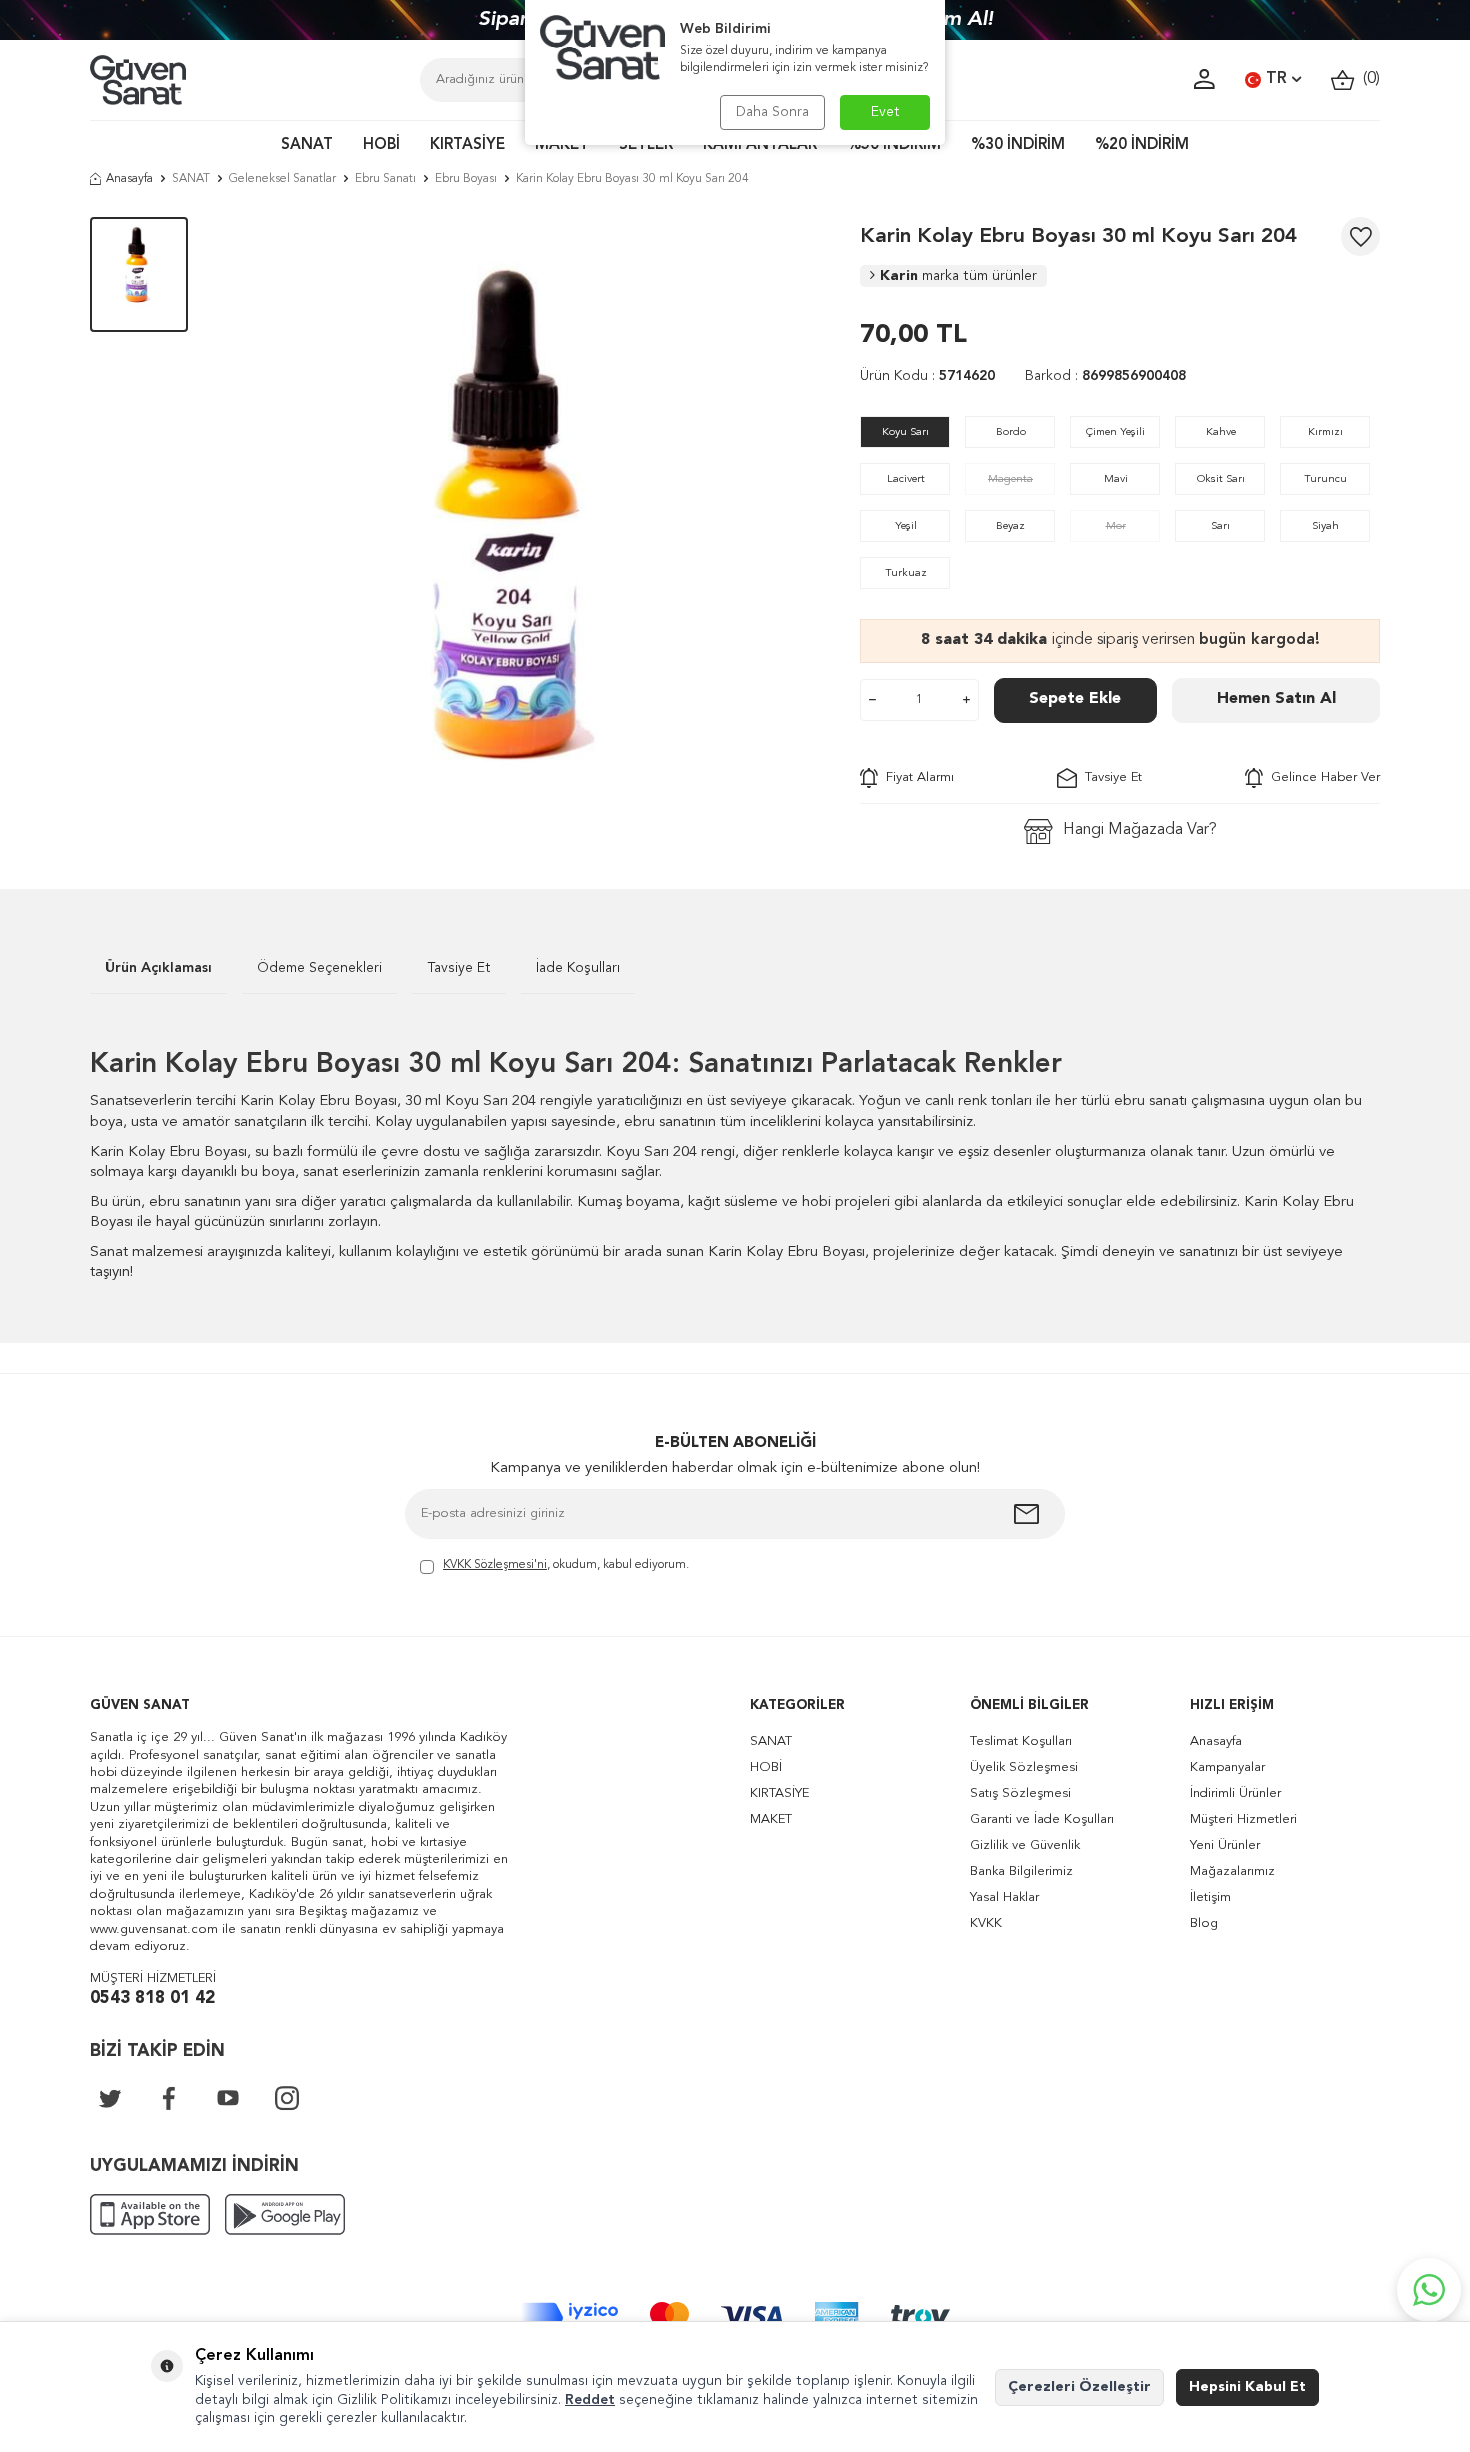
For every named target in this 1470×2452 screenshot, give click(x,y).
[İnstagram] (287, 2098)
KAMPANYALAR (760, 145)
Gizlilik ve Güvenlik (1025, 1845)
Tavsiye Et (1109, 777)
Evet (885, 112)
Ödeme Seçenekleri (319, 968)
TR (1276, 79)
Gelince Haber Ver (1321, 777)
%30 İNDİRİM (1018, 145)
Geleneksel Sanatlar (282, 179)
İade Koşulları (578, 968)
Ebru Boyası (466, 179)
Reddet (590, 2400)
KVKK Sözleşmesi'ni (495, 1565)
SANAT (307, 145)
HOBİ (381, 145)
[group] (524, 523)
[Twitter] (110, 2098)
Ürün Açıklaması (158, 968)
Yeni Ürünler (1225, 1845)
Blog (1204, 1923)
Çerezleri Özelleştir (1079, 2387)
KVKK (986, 1923)
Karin (958, 276)
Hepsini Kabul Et (1247, 2387)
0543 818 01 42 (152, 1998)
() (1367, 79)
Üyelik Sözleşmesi (1024, 1767)
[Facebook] (169, 2098)
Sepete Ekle (1075, 699)
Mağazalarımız (1232, 1871)
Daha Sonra (772, 112)
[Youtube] (228, 2098)
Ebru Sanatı (385, 179)
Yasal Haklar (1004, 1897)
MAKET (562, 145)
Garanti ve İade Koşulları (1042, 1819)
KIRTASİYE (467, 145)
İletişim (1210, 1897)
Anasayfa (129, 179)
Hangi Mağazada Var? (1140, 830)
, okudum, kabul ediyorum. (566, 1565)
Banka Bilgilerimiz (1021, 1871)
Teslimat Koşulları (1021, 1741)
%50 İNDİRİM (894, 145)
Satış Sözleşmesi (1020, 1793)
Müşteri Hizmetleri (1243, 1819)
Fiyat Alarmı (916, 777)
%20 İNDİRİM (1142, 145)
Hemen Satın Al (1276, 699)
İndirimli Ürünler (1235, 1793)
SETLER (646, 145)
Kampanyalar (1227, 1767)
